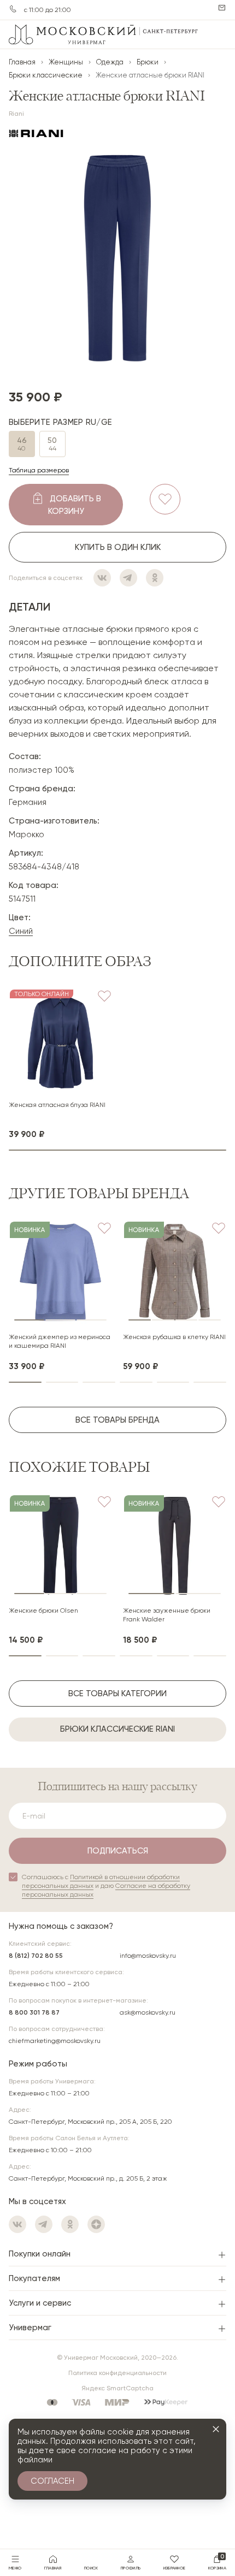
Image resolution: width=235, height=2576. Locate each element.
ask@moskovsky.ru (148, 2012)
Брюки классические (46, 75)
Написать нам (222, 8)
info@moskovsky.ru (148, 1956)
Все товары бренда (117, 1420)
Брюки (148, 62)
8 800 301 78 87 (34, 2012)
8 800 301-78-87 (13, 9)
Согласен (52, 2481)
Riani (16, 114)
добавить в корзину (75, 505)
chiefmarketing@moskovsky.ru (55, 2041)
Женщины (66, 62)
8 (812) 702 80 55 (36, 1956)
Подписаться (118, 1851)
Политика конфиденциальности (117, 2373)
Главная (22, 62)
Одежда (110, 62)
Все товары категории (117, 1693)
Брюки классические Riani (117, 1729)
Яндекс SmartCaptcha (117, 2388)
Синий (21, 931)
